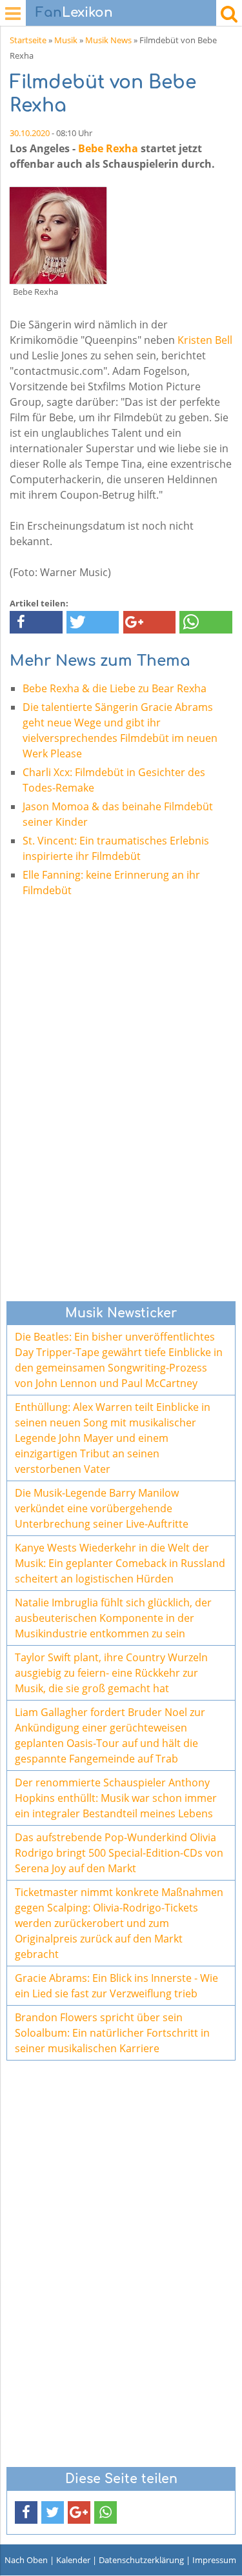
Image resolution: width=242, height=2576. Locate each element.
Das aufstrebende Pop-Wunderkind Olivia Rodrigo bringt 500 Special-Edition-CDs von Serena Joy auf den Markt (119, 1853)
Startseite (28, 40)
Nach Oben (26, 2560)
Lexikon (74, 13)
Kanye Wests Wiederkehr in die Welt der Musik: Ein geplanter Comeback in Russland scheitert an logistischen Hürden (120, 1563)
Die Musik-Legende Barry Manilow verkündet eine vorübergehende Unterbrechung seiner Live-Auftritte (102, 1508)
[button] (36, 622)
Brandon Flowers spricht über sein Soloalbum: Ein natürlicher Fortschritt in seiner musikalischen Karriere (112, 2033)
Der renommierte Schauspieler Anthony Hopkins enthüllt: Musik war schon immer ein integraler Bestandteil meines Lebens (116, 1798)
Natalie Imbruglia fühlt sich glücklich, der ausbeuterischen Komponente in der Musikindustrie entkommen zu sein (113, 1618)
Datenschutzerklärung (141, 2560)
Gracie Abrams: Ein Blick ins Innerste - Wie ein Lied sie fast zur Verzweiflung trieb (116, 1986)
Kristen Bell (205, 340)
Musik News (108, 40)
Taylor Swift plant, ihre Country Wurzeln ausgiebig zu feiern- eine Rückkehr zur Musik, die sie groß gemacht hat (111, 1673)
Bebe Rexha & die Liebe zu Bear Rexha (115, 688)
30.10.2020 (30, 133)
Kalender (73, 2560)
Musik (66, 40)
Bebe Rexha (108, 148)
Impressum (214, 2560)
